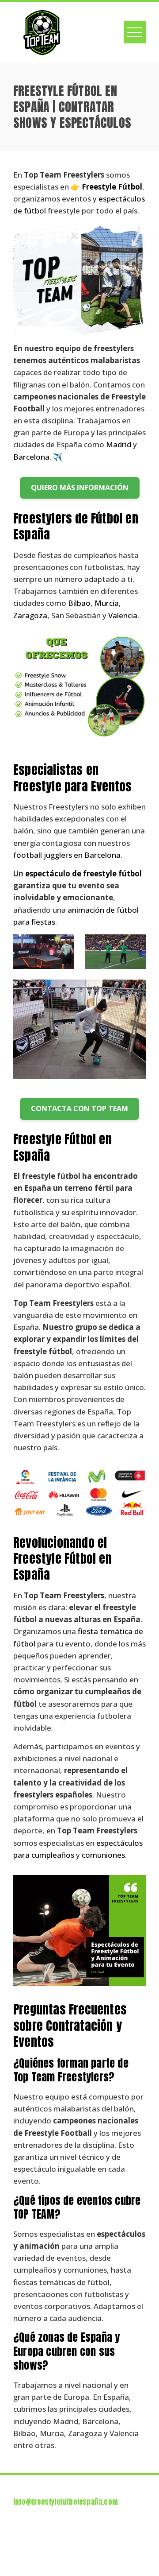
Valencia (123, 615)
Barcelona (31, 457)
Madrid (119, 444)
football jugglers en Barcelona (67, 855)
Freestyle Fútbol (112, 187)
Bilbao (79, 603)
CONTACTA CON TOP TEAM (79, 1108)
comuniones (103, 1855)
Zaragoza (30, 615)
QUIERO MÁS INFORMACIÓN (80, 488)
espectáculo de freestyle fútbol (83, 874)
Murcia (107, 603)
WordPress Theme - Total (74, 2550)
